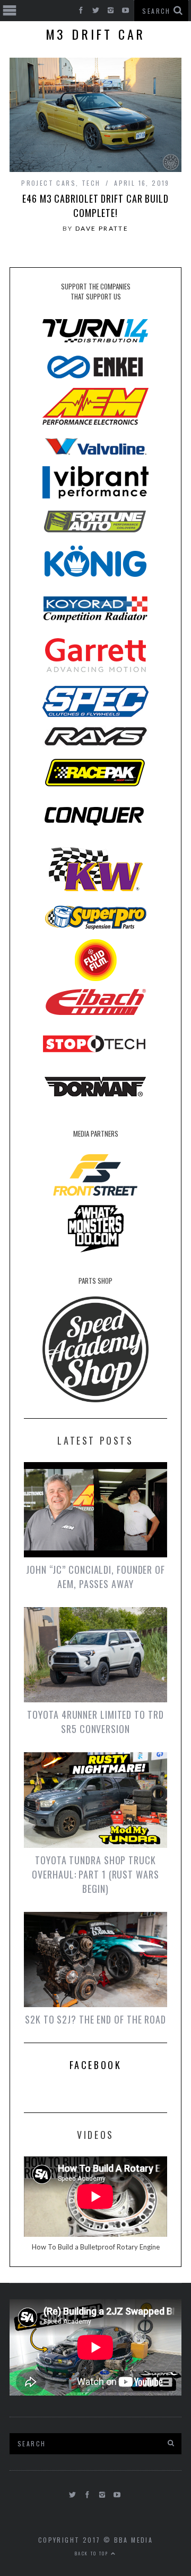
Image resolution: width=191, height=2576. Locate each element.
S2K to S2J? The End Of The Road (95, 2019)
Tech (91, 183)
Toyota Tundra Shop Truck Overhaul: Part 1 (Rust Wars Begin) (95, 1874)
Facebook (96, 2065)
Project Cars (49, 183)
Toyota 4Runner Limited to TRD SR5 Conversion (95, 1722)
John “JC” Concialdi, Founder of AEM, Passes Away (95, 1577)
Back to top (93, 2553)
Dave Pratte (102, 228)
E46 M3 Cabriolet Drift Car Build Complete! (95, 206)
